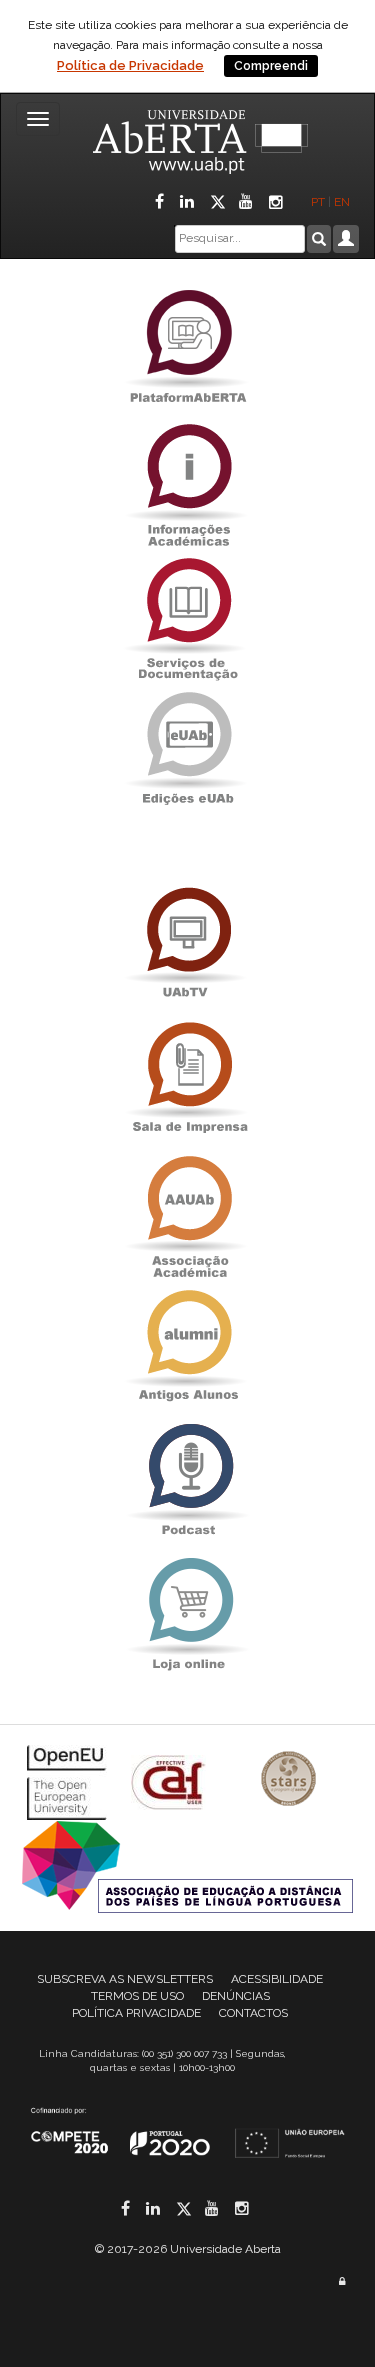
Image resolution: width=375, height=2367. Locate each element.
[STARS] (289, 1780)
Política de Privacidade (130, 65)
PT (318, 202)
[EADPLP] (187, 1864)
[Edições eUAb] (188, 747)
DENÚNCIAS (236, 1996)
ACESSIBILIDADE (277, 1979)
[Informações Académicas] (188, 479)
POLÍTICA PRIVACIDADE (136, 2013)
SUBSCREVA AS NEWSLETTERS (125, 1979)
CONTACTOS (253, 2013)
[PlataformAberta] (188, 345)
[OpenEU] (69, 1780)
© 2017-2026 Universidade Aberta (188, 2249)
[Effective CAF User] (170, 1780)
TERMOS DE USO (137, 1996)
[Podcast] (188, 1479)
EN (343, 202)
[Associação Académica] (188, 1211)
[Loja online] (188, 1613)
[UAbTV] (188, 943)
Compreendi (271, 66)
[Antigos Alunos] (188, 1345)
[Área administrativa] (342, 2281)
